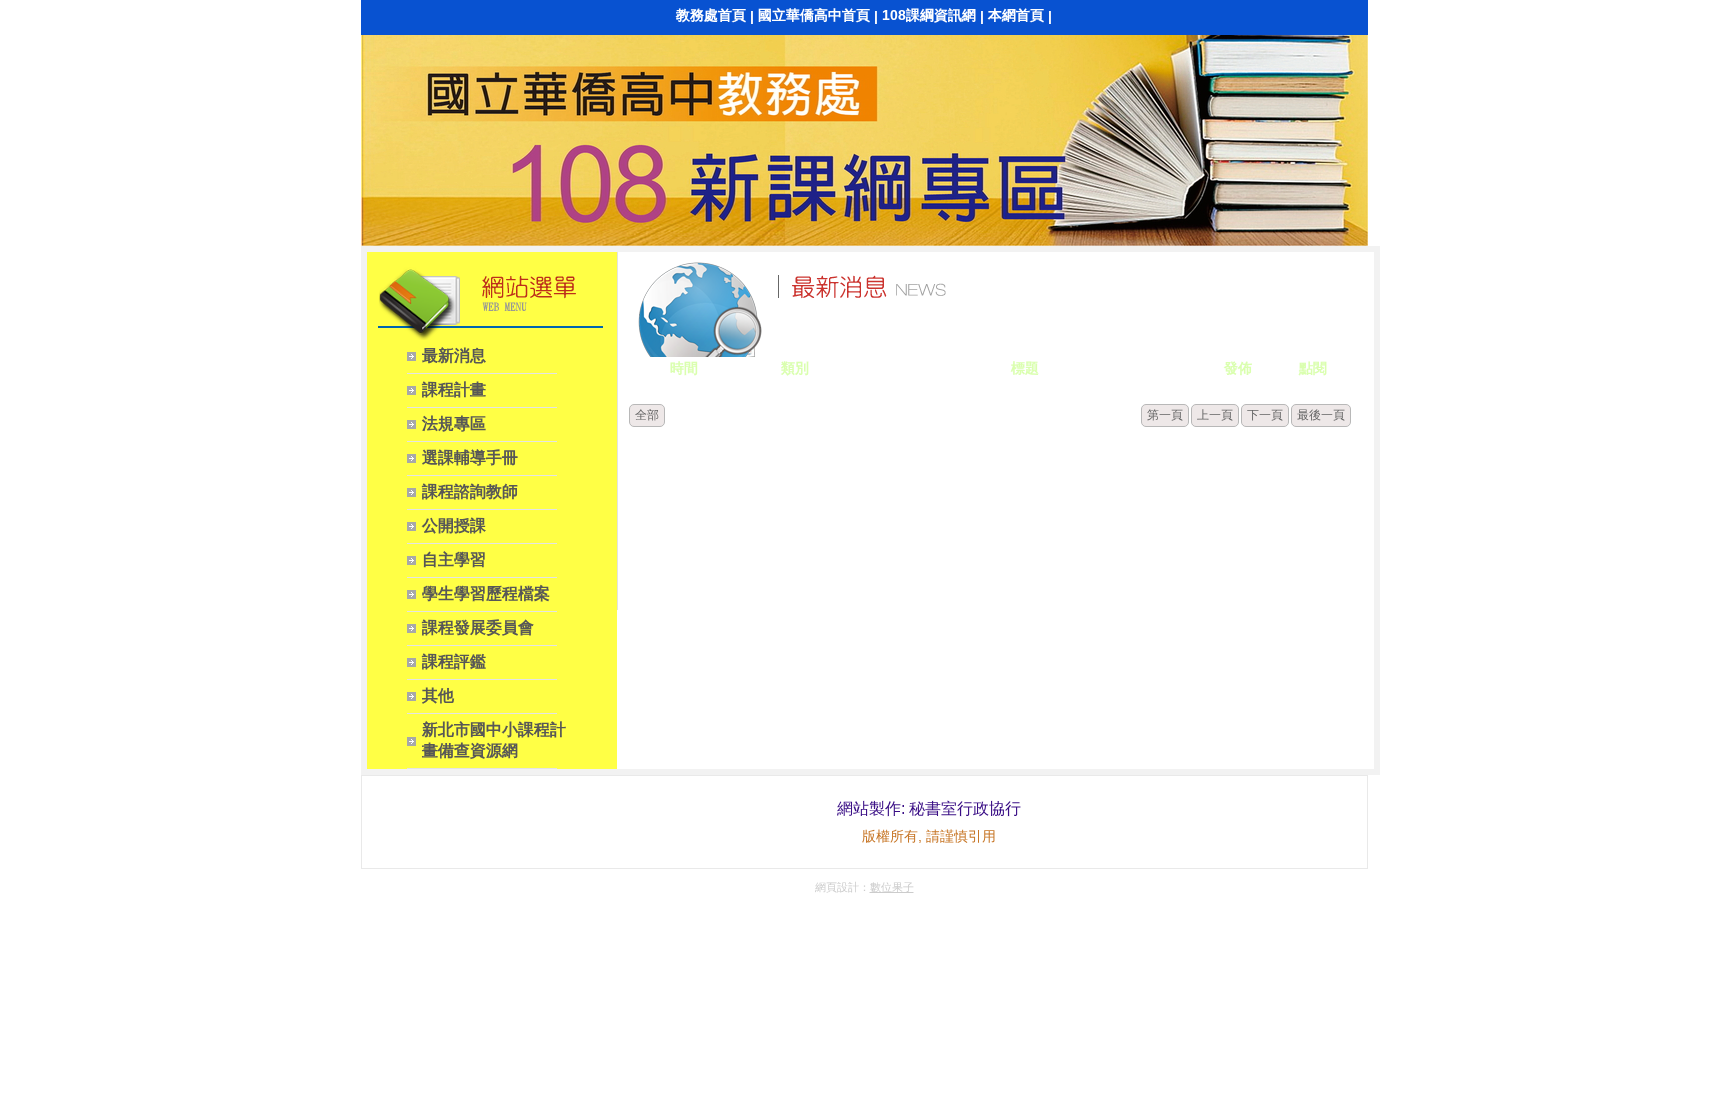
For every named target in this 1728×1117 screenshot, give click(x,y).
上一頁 (1215, 415)
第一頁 (1165, 415)
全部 (647, 415)
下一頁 (1265, 415)
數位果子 (892, 887)
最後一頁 (1321, 415)
